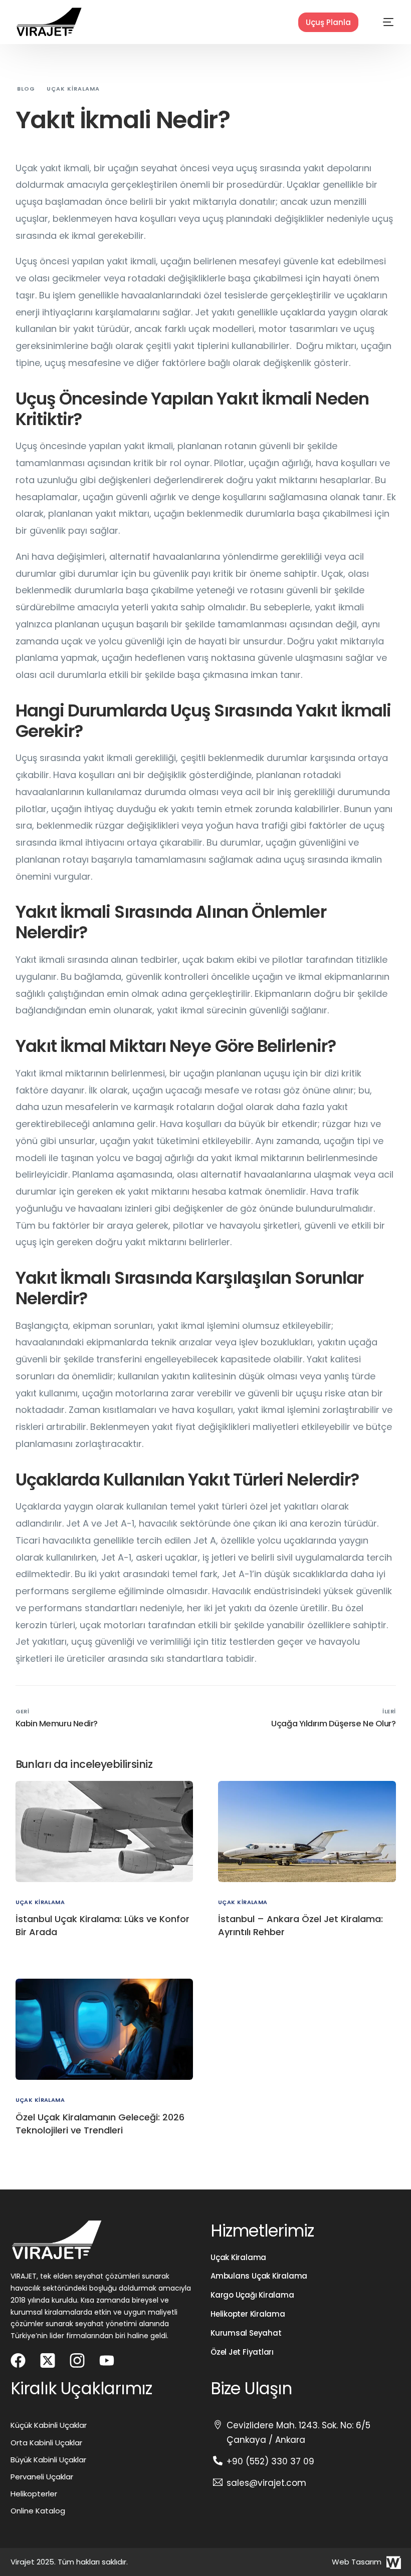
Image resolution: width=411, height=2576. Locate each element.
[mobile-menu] (378, 22)
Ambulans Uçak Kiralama (259, 2276)
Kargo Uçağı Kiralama (252, 2295)
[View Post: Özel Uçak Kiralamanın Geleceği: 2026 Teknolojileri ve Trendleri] (105, 2029)
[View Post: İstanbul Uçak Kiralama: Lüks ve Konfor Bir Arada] (105, 1831)
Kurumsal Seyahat (246, 2333)
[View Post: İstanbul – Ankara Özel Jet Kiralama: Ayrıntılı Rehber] (307, 1831)
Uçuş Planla (328, 22)
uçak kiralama (40, 1902)
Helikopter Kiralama (248, 2314)
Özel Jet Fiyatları (242, 2352)
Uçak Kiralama (238, 2257)
